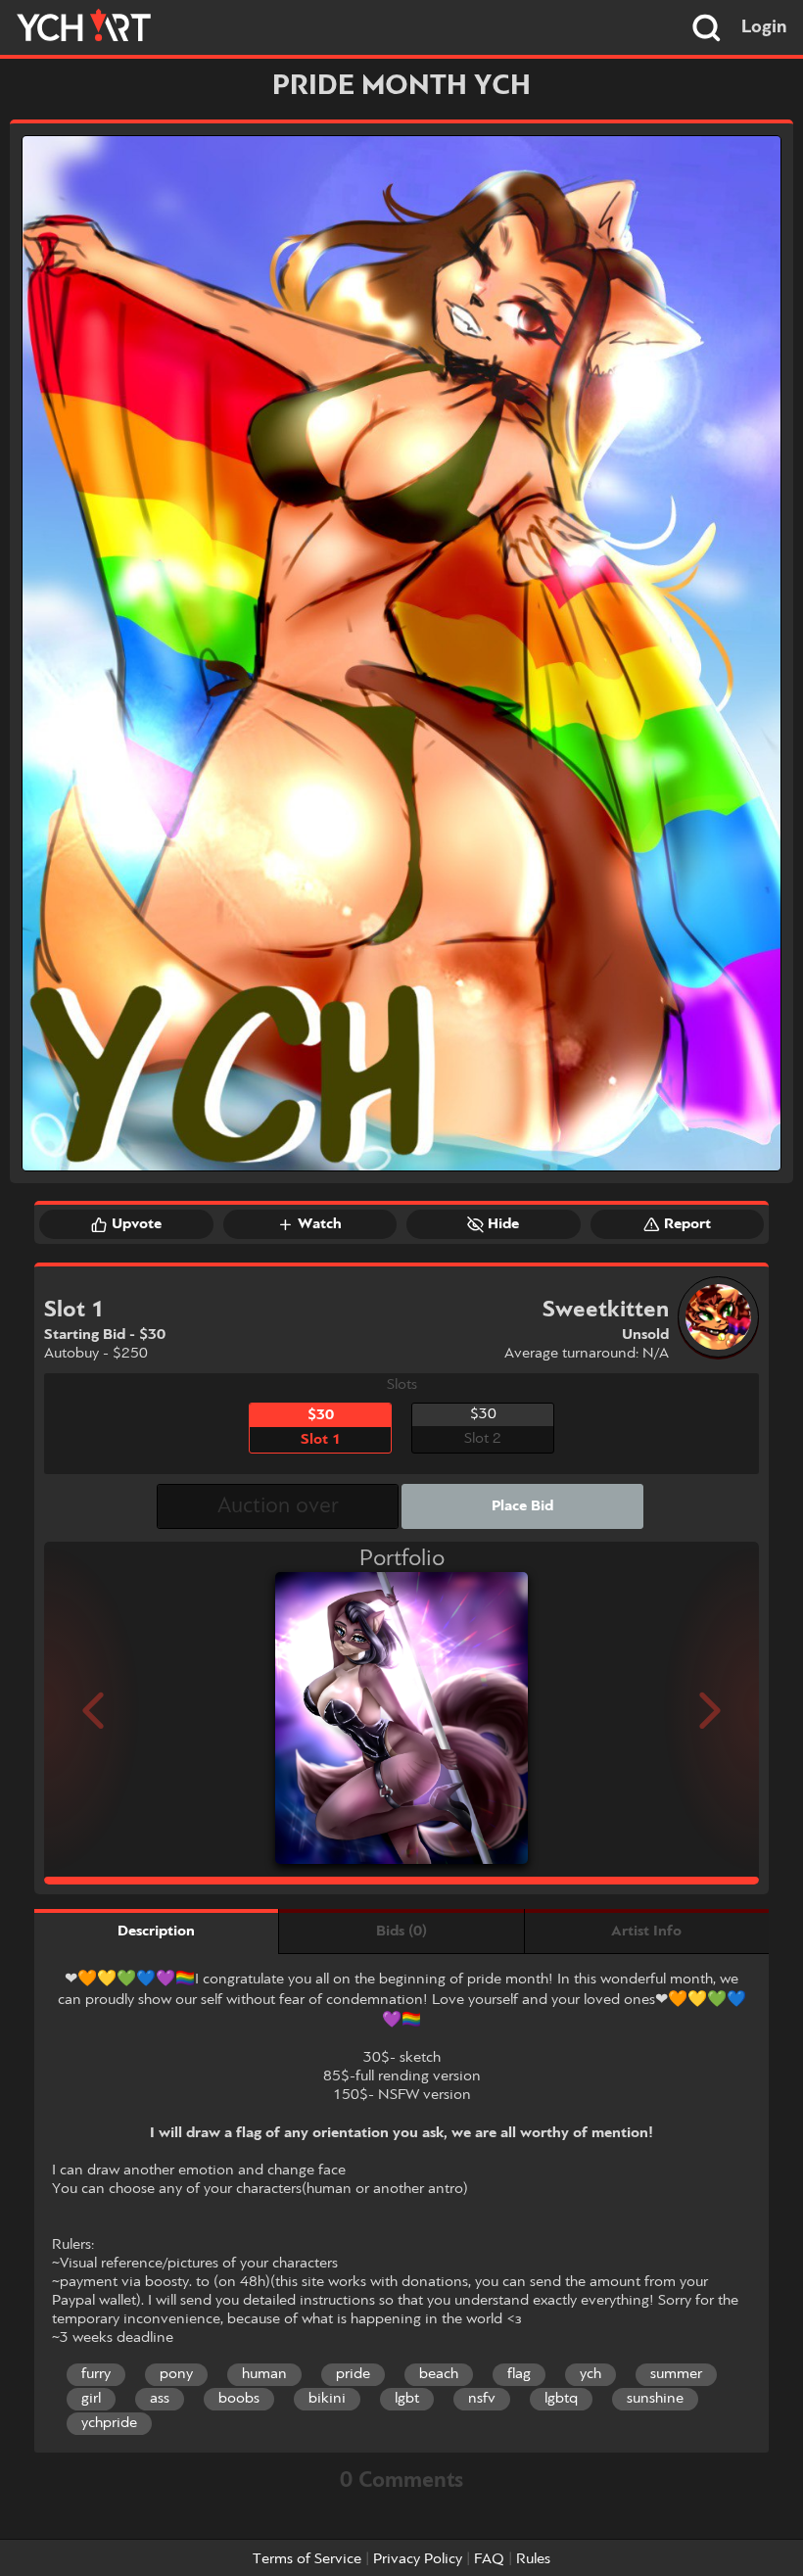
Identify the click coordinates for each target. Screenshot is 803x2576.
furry (96, 2374)
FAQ (489, 2559)
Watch (320, 1224)
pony (176, 2374)
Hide (503, 1224)
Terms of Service (307, 2559)
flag (519, 2374)
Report (687, 1224)
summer (676, 2374)
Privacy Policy (418, 2559)
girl (91, 2399)
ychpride (109, 2423)
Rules (533, 2559)
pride (353, 2374)
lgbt (407, 2399)
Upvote (137, 1224)
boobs (239, 2399)
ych (590, 2374)
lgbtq (561, 2399)
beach (439, 2374)
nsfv (482, 2399)
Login (764, 27)
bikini (327, 2399)
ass (160, 2399)
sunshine (655, 2399)
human (264, 2374)
